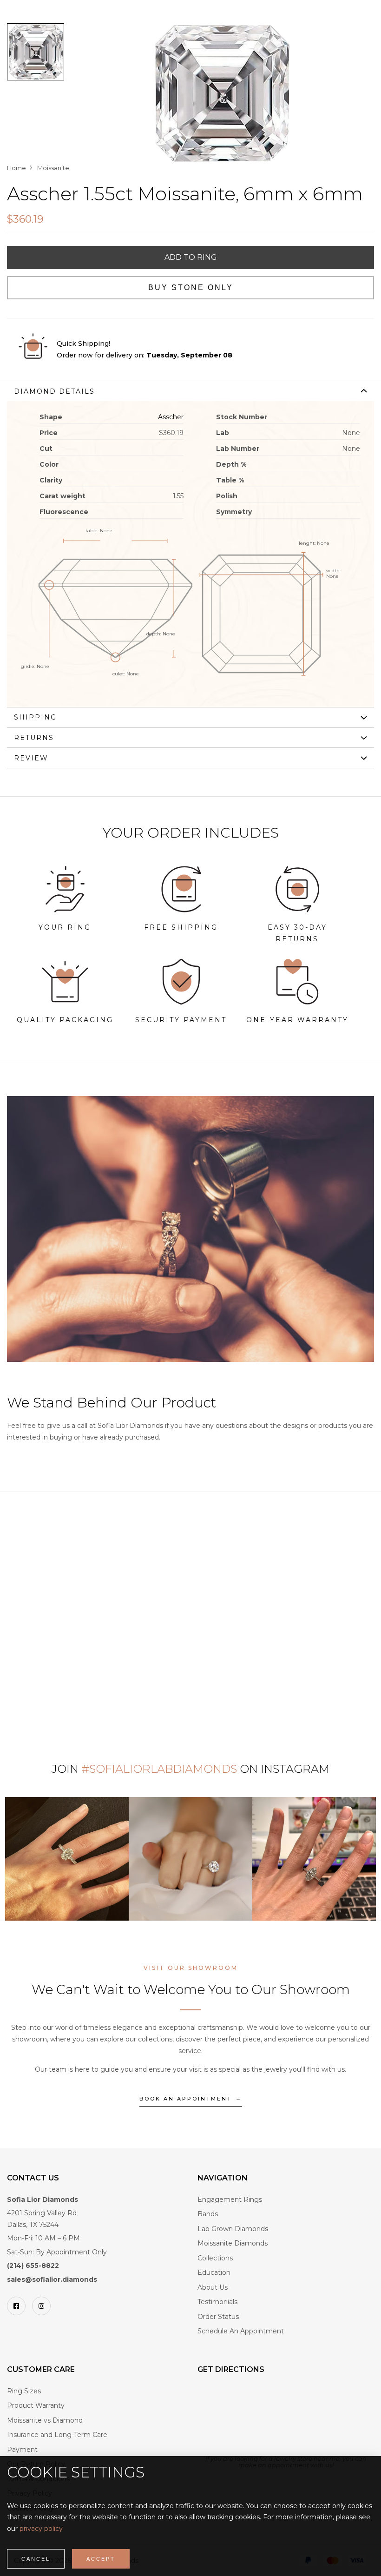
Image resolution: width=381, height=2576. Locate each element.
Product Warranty (36, 2405)
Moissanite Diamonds (233, 2243)
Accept (101, 2559)
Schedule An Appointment (241, 2331)
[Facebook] (16, 2306)
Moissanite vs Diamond (45, 2420)
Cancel (36, 2559)
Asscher (171, 417)
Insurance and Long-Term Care (57, 2435)
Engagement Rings (230, 2200)
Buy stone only (191, 287)
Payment (22, 2450)
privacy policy (41, 2529)
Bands (208, 2214)
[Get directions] (274, 2419)
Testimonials (217, 2302)
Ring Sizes (24, 2391)
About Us (213, 2287)
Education (214, 2272)
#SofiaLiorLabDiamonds (159, 1769)
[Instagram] (41, 2306)
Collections (215, 2258)
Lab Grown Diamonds (233, 2229)
